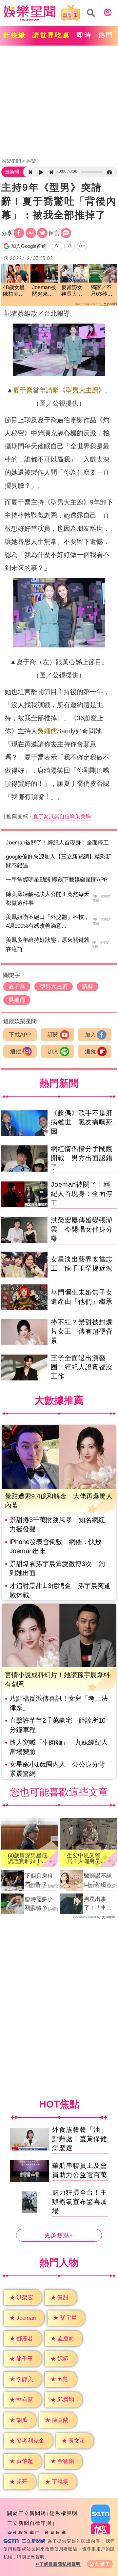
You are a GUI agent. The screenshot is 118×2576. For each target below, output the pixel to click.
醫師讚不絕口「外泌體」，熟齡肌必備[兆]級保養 (99, 1881)
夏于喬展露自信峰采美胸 (62, 816)
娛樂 (31, 161)
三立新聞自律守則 (29, 2523)
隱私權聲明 (64, 2513)
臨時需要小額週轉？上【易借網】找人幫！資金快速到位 (39, 1904)
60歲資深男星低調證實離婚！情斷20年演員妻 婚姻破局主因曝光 (28, 1858)
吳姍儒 (47, 731)
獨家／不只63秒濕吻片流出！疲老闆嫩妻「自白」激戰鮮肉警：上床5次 (103, 291)
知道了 (103, 2564)
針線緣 (15, 35)
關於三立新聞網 (27, 2513)
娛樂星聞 (11, 161)
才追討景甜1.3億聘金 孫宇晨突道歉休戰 (60, 1590)
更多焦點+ (59, 2235)
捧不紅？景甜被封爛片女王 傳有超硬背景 (82, 1331)
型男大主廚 (82, 390)
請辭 (52, 390)
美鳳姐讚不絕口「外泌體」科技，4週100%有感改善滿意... (48, 921)
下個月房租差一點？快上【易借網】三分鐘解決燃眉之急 (39, 1881)
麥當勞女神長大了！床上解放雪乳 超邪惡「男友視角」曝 (74, 291)
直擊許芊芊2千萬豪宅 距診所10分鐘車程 (58, 1725)
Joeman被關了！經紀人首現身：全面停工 (57, 843)
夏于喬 (23, 390)
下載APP (20, 1035)
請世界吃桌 (51, 35)
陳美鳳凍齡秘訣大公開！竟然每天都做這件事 (48, 899)
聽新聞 (12, 172)
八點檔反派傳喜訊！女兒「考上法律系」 (59, 1703)
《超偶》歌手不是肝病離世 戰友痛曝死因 (82, 1122)
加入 (90, 1035)
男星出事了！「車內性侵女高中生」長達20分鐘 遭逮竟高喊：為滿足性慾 (98, 1904)
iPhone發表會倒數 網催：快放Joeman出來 (56, 1546)
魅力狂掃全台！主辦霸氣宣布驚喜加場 (80, 2202)
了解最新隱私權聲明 (60, 2564)
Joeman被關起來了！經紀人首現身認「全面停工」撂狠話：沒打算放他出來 (44, 291)
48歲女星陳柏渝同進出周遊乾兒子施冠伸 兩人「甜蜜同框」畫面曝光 (14, 291)
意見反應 (55, 2533)
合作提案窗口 (24, 2533)
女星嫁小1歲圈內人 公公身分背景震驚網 (57, 1769)
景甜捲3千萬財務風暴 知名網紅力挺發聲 (57, 1524)
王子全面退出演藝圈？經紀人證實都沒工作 (82, 1367)
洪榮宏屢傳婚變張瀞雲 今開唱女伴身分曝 (82, 1229)
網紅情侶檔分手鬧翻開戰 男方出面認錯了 (82, 1158)
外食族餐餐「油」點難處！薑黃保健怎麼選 (80, 2139)
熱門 (106, 35)
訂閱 (53, 1035)
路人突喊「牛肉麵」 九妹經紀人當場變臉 (59, 1747)
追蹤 (16, 1051)
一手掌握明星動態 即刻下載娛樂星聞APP (57, 880)
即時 (84, 35)
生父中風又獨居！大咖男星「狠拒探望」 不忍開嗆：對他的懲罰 (86, 1858)
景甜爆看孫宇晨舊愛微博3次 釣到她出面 (57, 1568)
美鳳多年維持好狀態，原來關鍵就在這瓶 (48, 944)
